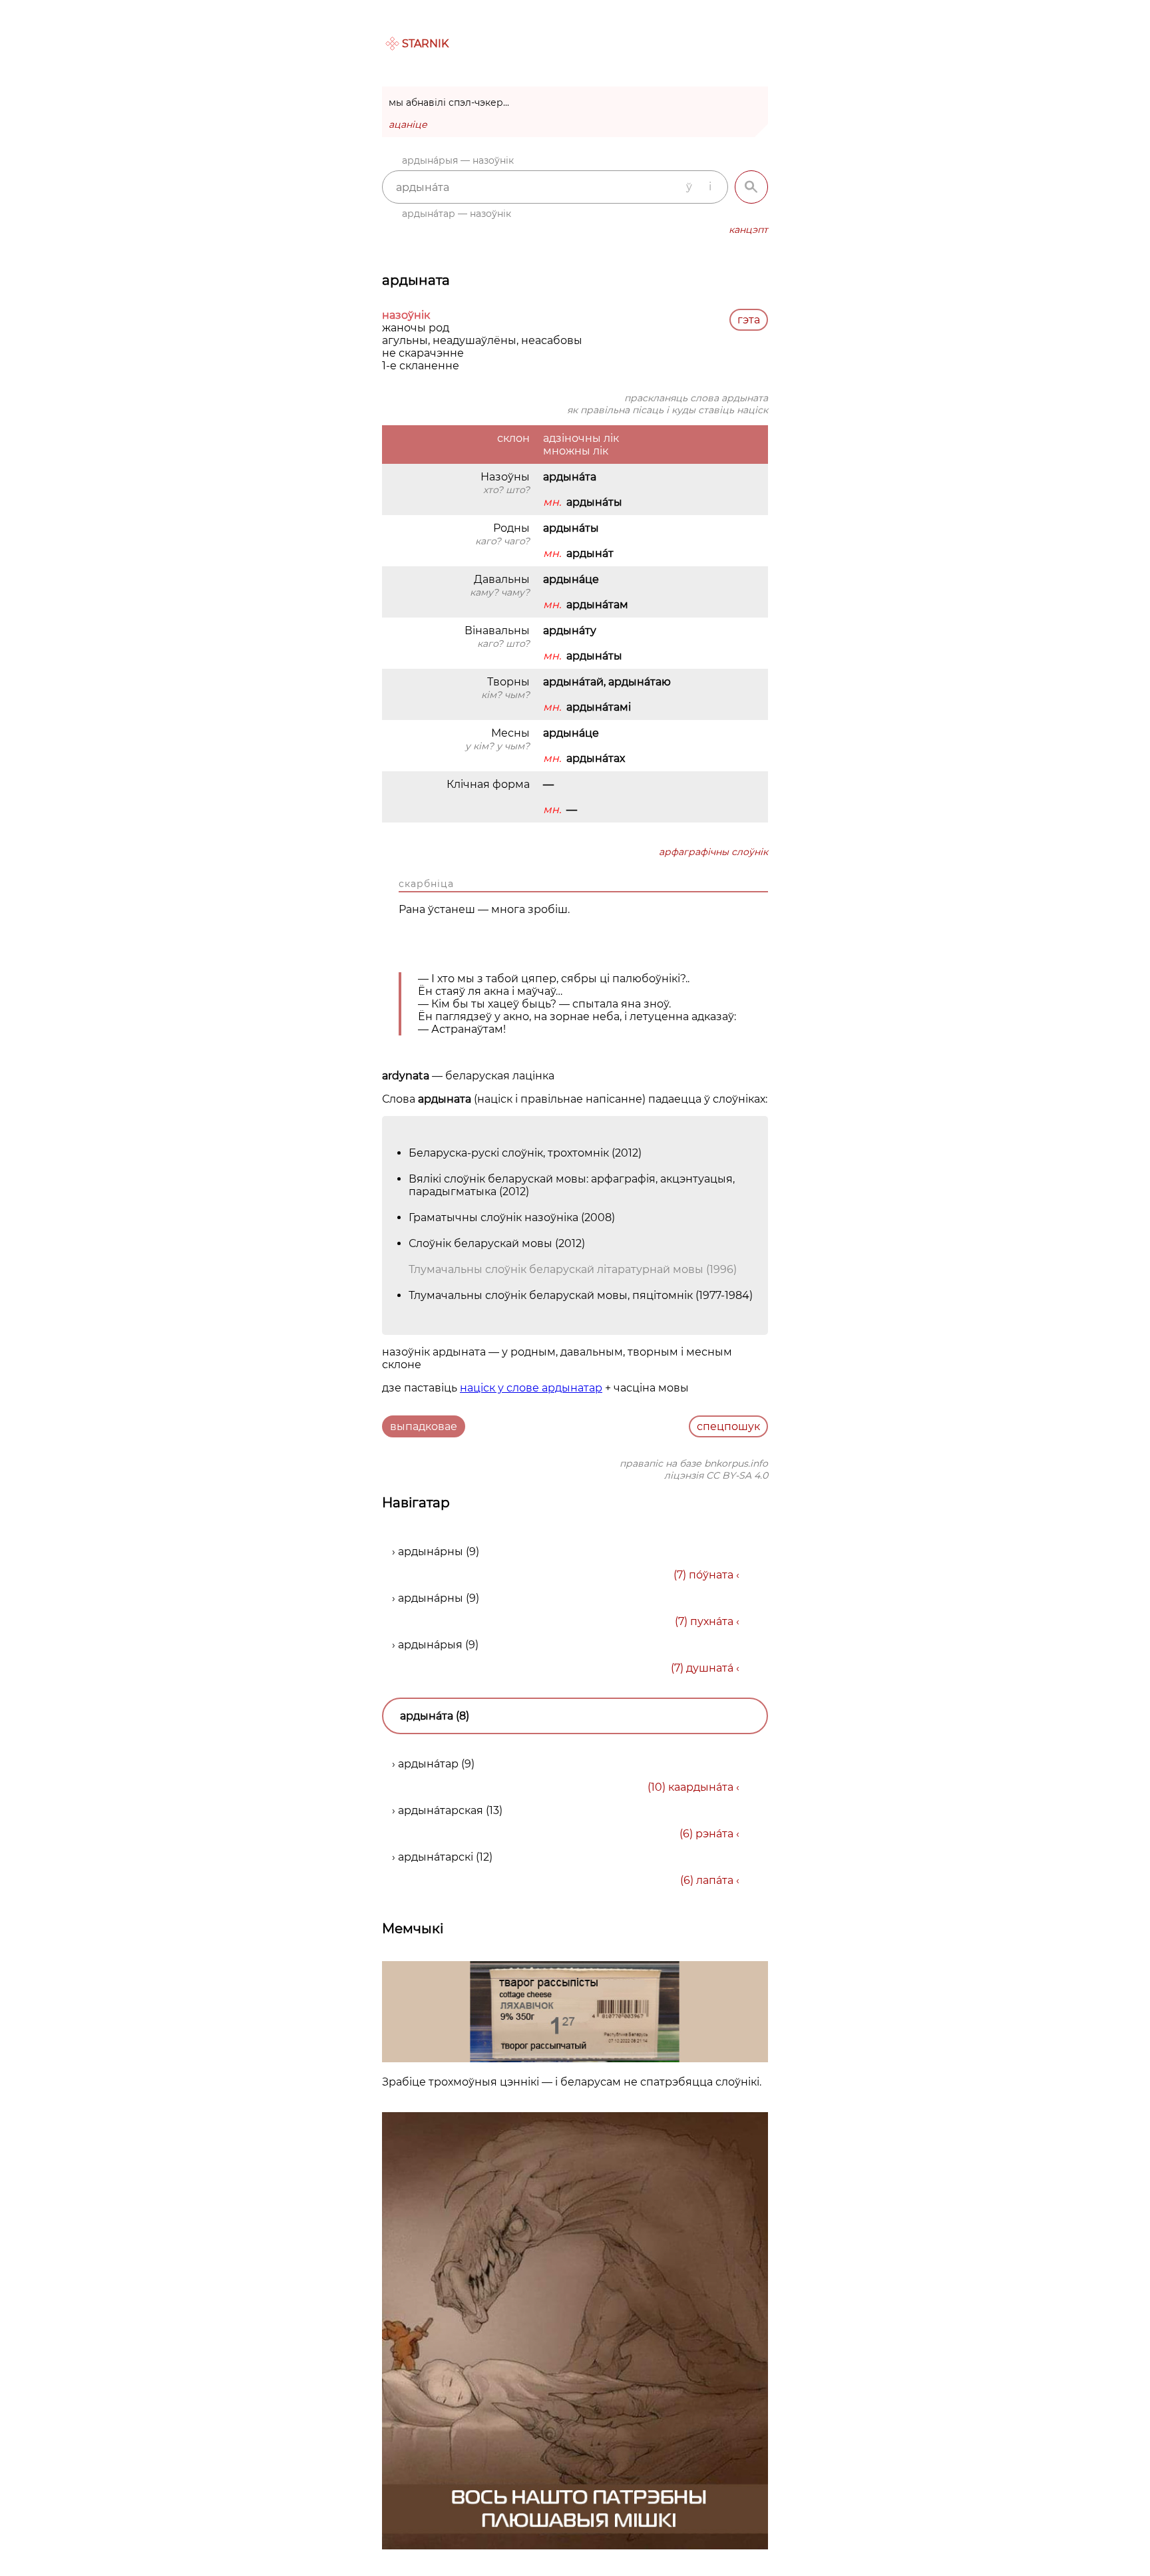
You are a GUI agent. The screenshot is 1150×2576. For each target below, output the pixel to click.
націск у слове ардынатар (531, 1388)
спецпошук (728, 1426)
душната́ (710, 1668)
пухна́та (712, 1621)
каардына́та (701, 1787)
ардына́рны (431, 1552)
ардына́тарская (441, 1810)
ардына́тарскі (436, 1857)
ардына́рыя (430, 1645)
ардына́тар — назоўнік (457, 214)
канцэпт (748, 230)
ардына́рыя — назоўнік (458, 160)
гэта (749, 320)
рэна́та (714, 1834)
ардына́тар (428, 1764)
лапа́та (715, 1880)
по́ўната (711, 1575)
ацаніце (408, 124)
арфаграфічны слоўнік (713, 852)
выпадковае (424, 1426)
